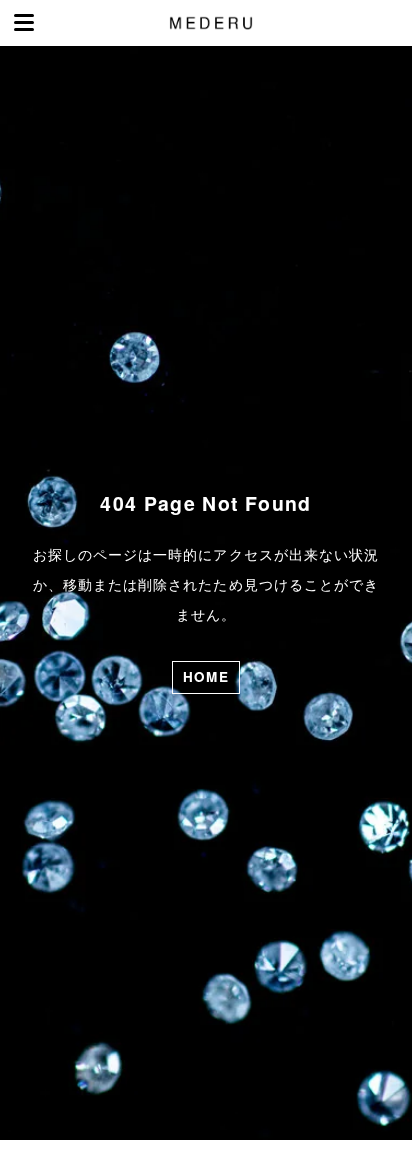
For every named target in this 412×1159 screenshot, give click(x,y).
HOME (206, 676)
